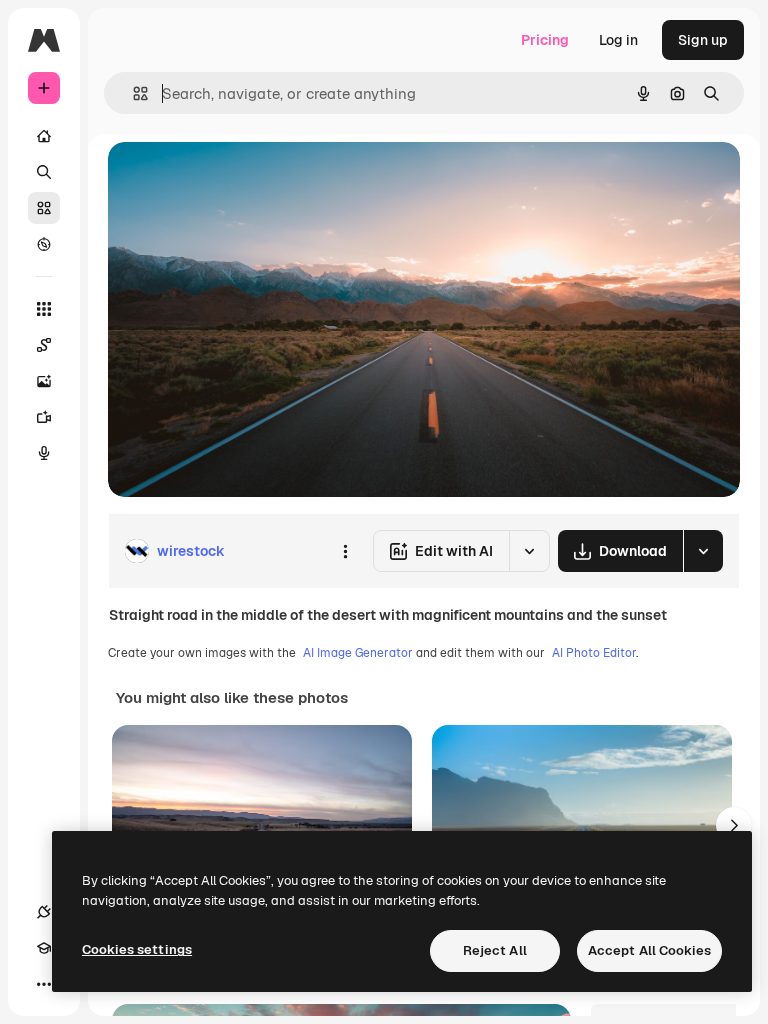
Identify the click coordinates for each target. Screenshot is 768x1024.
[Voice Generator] (44, 453)
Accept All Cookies (649, 950)
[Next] (734, 825)
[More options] (345, 551)
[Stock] (44, 208)
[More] (44, 984)
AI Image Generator (358, 653)
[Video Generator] (44, 417)
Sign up (703, 40)
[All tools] (44, 309)
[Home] (44, 136)
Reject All (495, 950)
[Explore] (44, 244)
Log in (618, 40)
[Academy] (44, 948)
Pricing (545, 40)
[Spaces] (44, 345)
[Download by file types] (703, 551)
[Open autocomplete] (132, 93)
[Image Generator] (44, 381)
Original (236, 179)
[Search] (44, 172)
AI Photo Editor (594, 653)
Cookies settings (137, 949)
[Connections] (44, 912)
